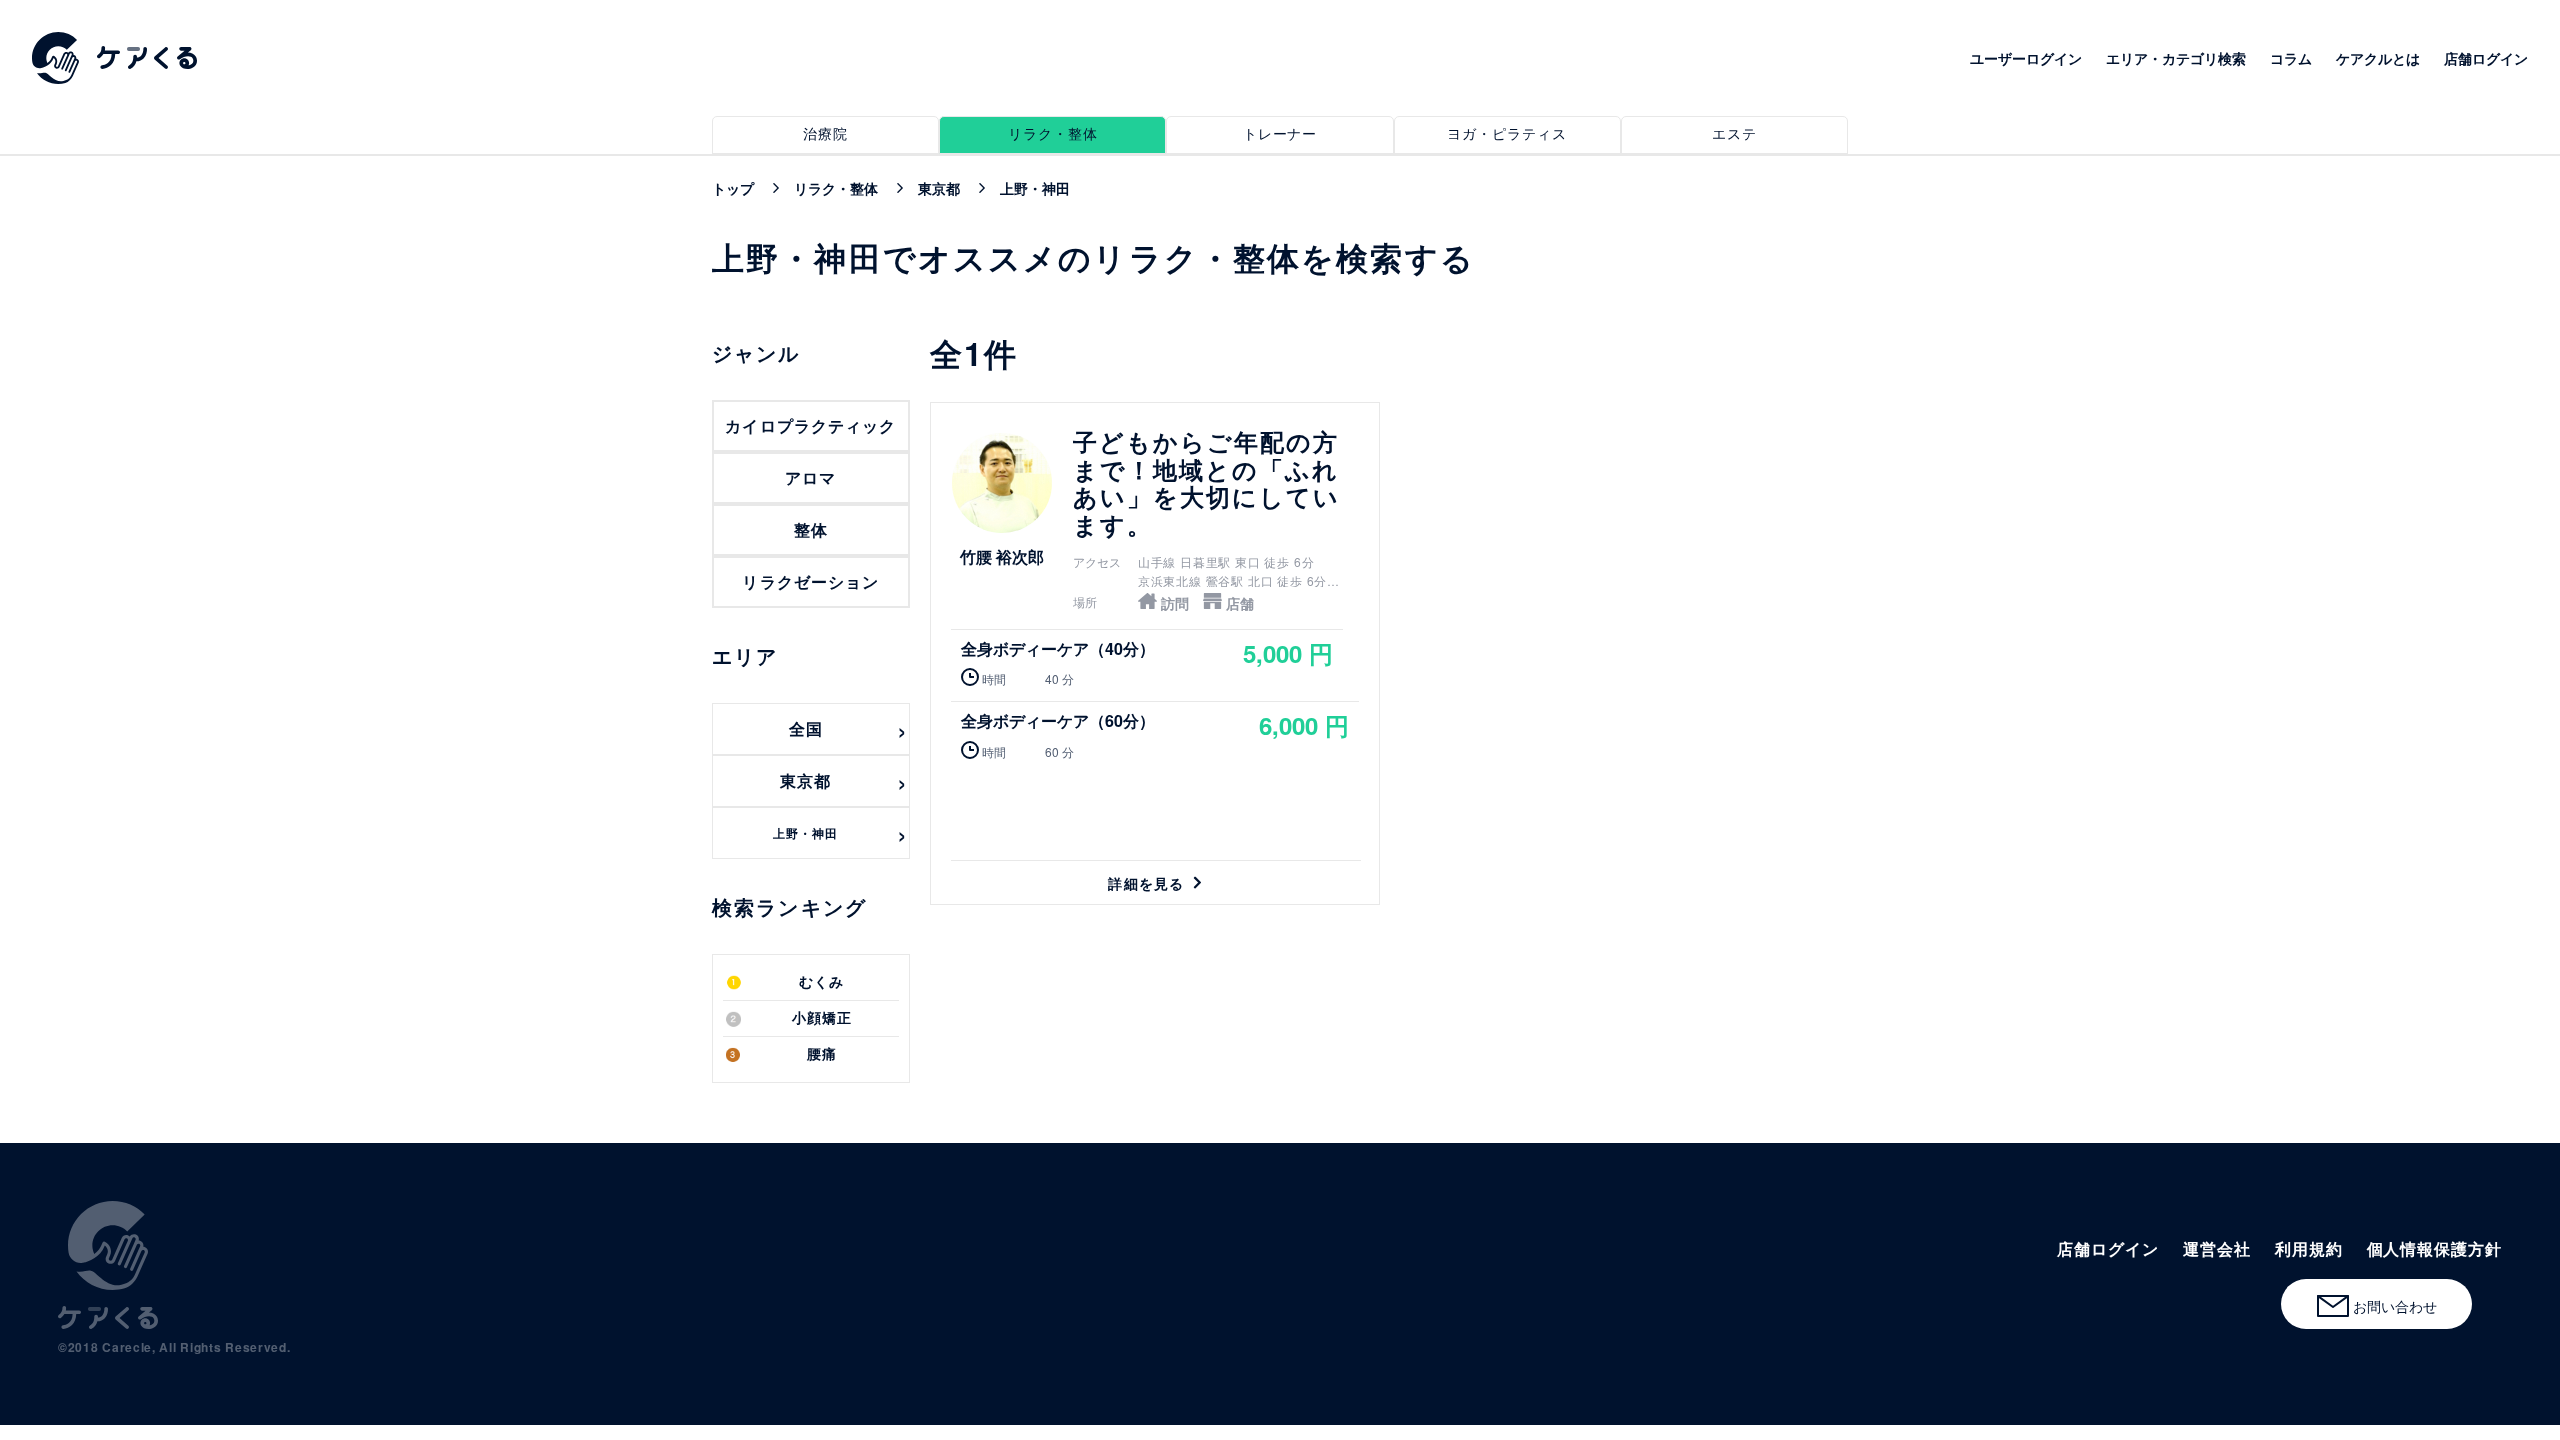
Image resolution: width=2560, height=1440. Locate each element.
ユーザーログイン (2026, 58)
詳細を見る (1155, 653)
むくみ (821, 982)
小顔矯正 (822, 1018)
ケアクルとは (2378, 58)
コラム (2291, 58)
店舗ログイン (2486, 58)
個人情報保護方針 (2434, 1248)
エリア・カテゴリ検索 (2176, 58)
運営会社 (2217, 1248)
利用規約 (2309, 1248)
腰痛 (822, 1054)
